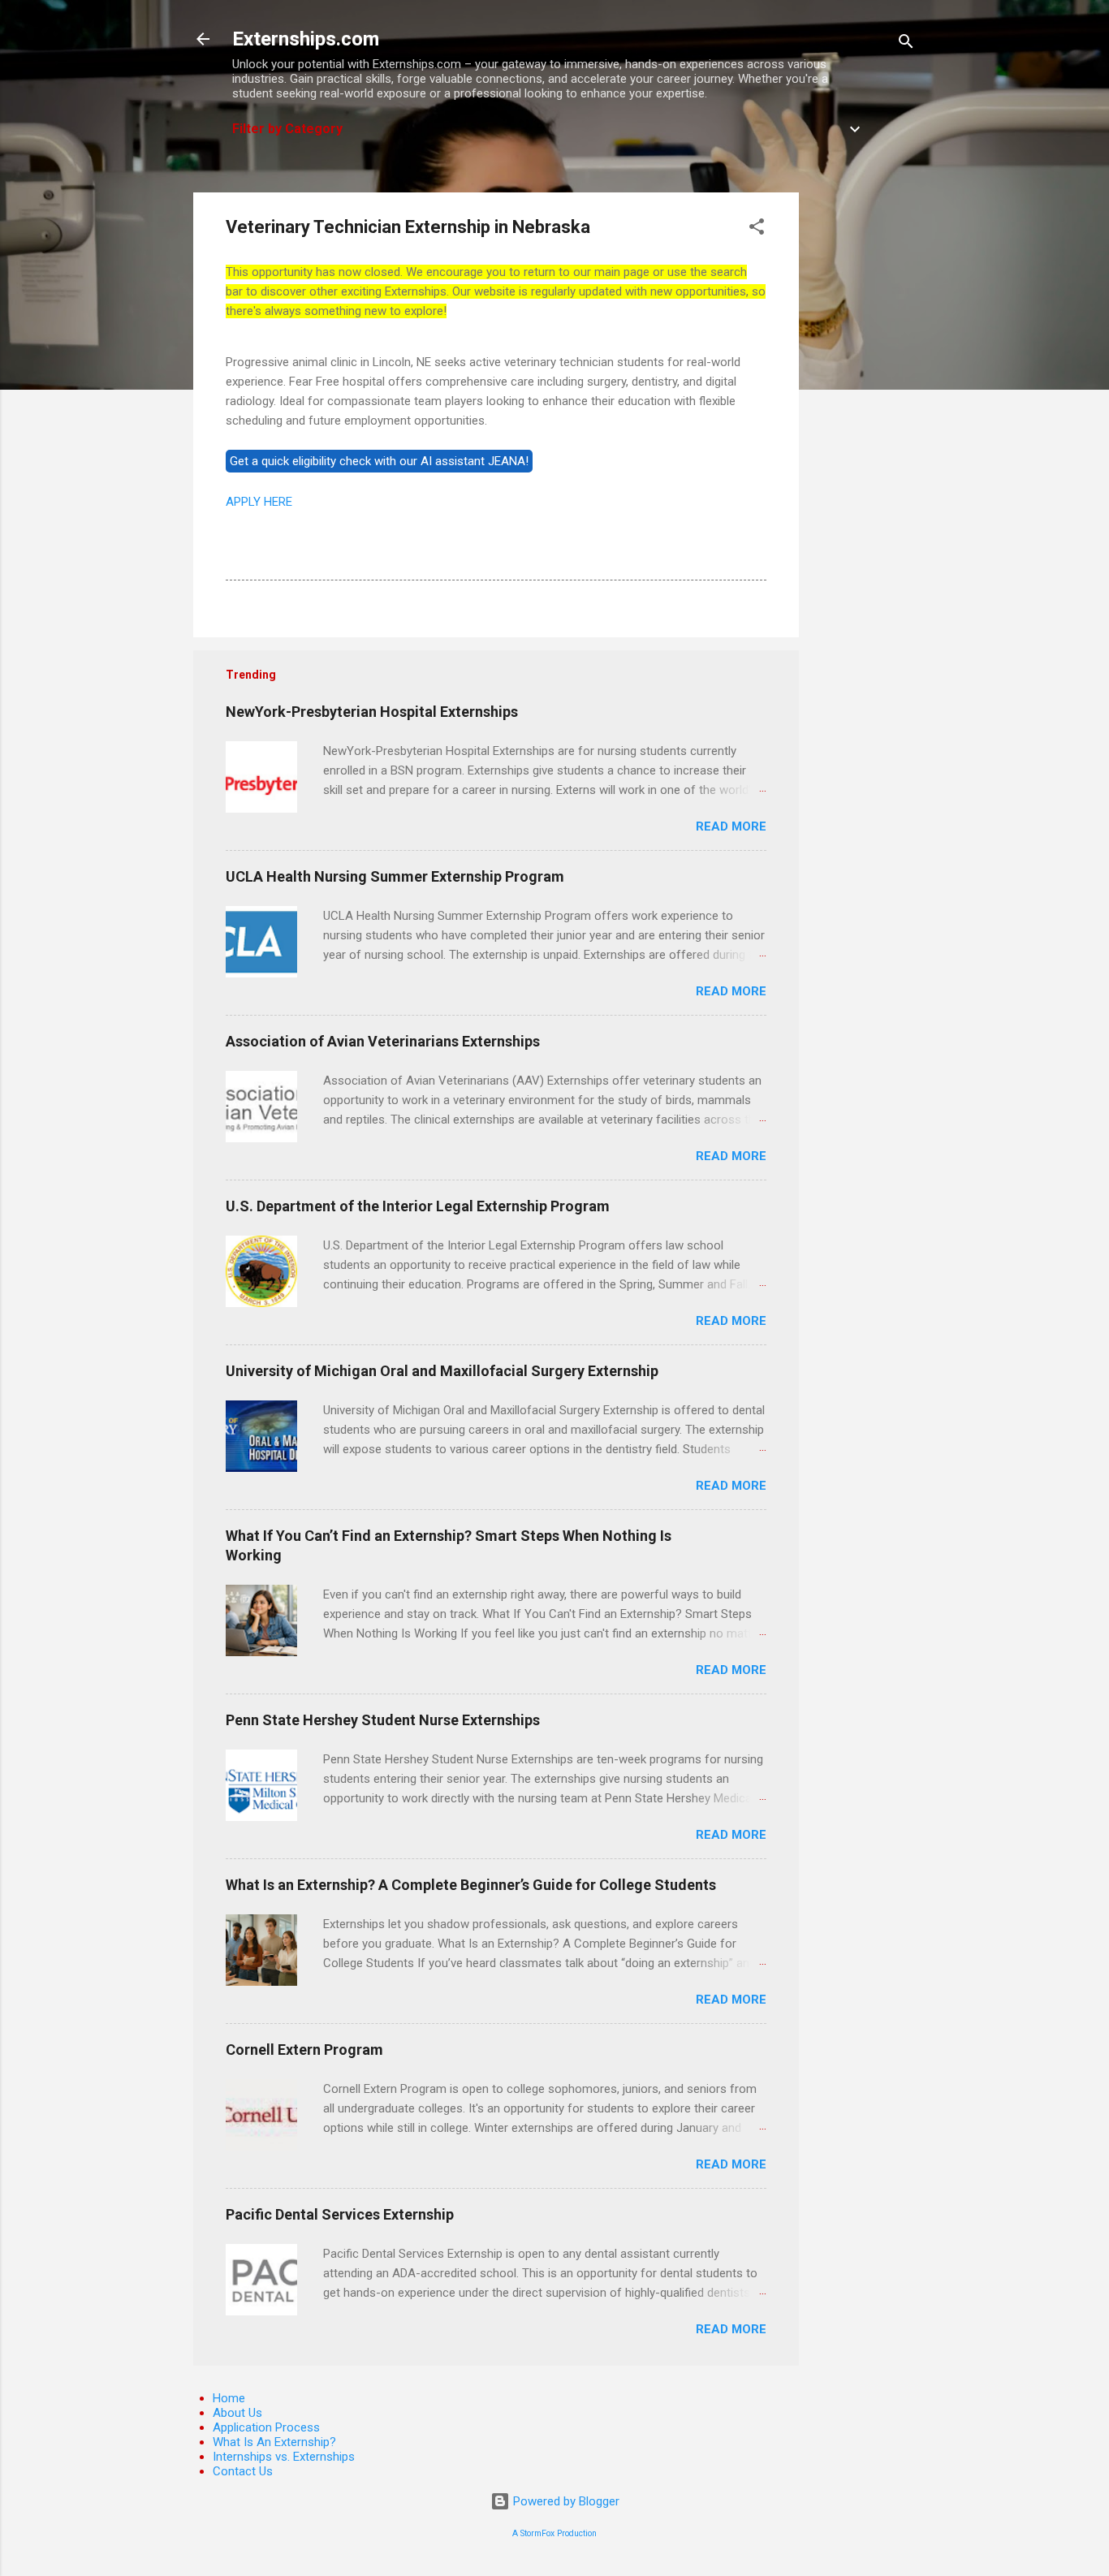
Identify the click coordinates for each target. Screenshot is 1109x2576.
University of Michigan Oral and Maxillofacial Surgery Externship (442, 1371)
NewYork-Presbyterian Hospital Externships (372, 712)
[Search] (906, 44)
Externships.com (306, 39)
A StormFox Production (554, 2533)
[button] (757, 229)
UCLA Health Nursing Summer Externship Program (395, 876)
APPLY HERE (259, 502)
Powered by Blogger (565, 2501)
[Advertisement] (864, 436)
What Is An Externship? (274, 2442)
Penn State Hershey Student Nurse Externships (383, 1720)
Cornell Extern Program (304, 2050)
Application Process (266, 2427)
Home (229, 2398)
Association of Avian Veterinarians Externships (383, 1041)
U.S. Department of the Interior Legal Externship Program (418, 1206)
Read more (731, 826)
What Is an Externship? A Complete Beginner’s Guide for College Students (471, 1885)
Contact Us (243, 2471)
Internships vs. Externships (284, 2457)
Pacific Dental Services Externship (340, 2214)
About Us (237, 2413)
